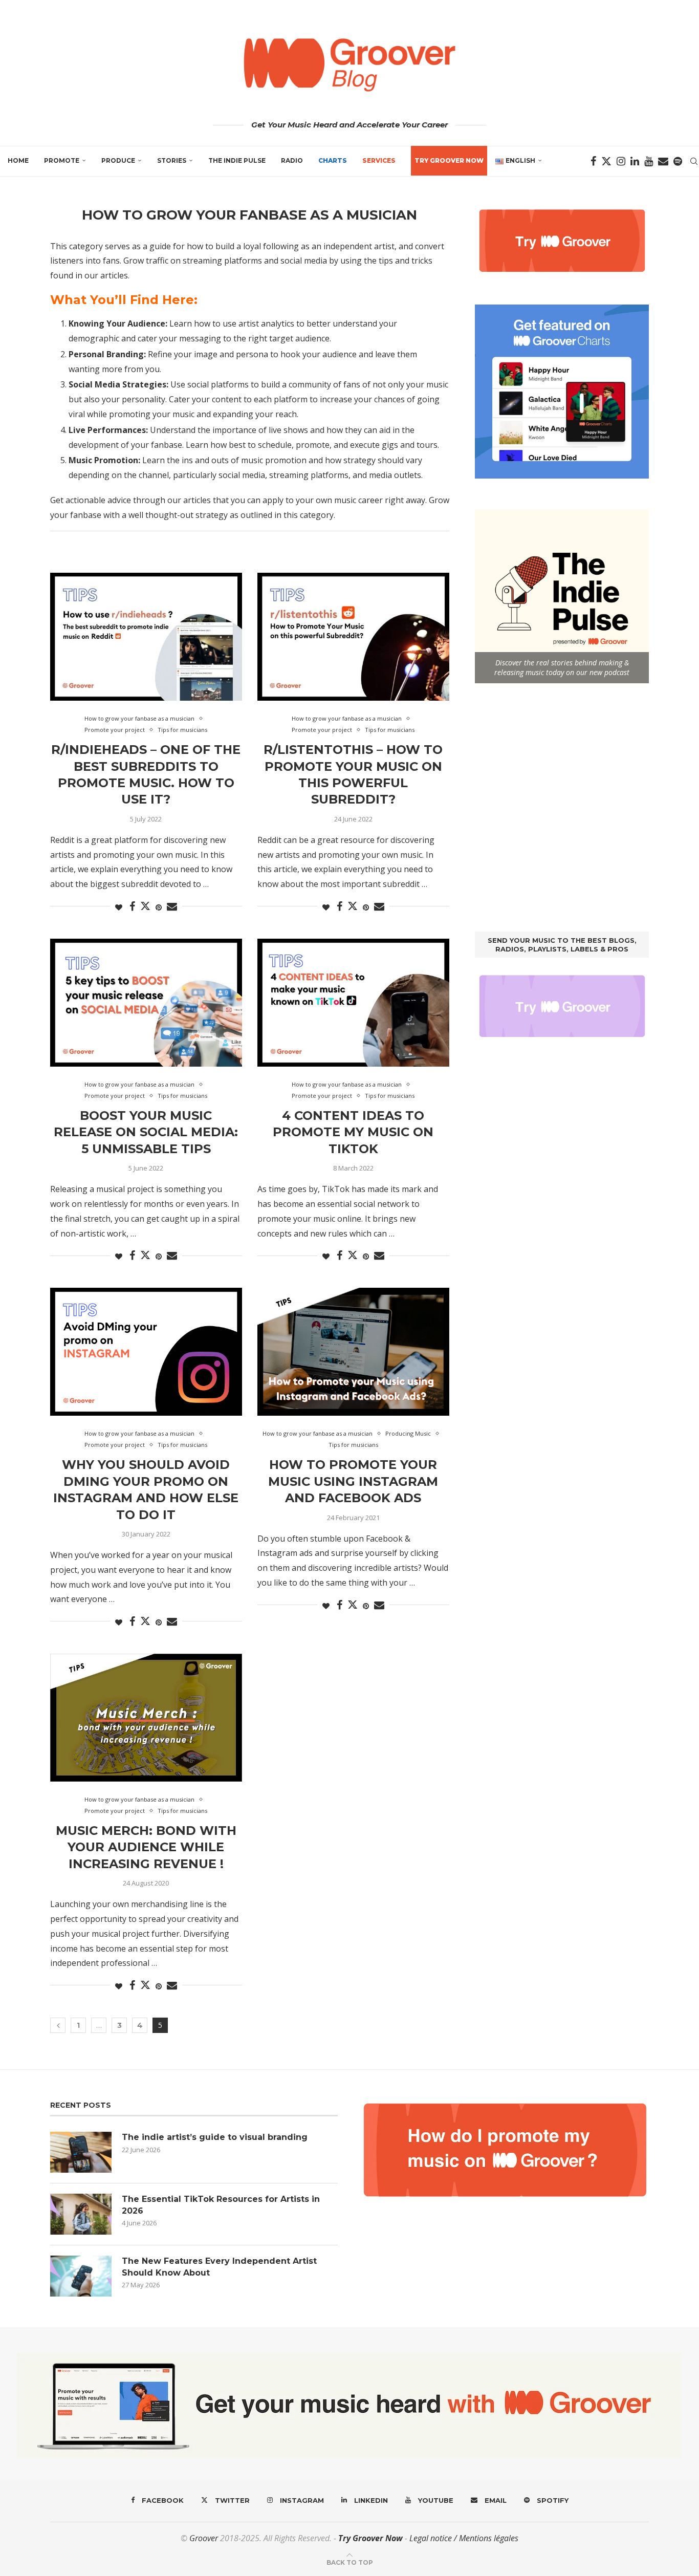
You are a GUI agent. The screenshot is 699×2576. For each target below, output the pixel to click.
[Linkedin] (635, 161)
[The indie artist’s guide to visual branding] (81, 2152)
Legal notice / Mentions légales (464, 2538)
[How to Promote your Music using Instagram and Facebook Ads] (353, 1352)
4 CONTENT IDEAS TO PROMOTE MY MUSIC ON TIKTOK (353, 1132)
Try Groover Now (370, 2538)
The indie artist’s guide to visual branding (215, 2137)
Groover (204, 2538)
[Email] (663, 161)
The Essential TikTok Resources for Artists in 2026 (221, 2205)
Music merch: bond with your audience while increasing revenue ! (146, 1847)
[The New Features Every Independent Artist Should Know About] (81, 2276)
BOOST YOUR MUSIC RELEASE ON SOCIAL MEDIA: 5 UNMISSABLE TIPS (146, 1132)
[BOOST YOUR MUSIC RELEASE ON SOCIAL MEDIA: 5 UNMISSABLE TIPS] (146, 1003)
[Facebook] (593, 161)
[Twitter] (606, 161)
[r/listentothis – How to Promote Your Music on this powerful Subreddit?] (353, 637)
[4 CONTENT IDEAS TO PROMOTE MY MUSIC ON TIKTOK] (353, 1003)
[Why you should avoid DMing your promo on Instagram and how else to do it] (146, 1352)
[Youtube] (649, 161)
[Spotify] (678, 161)
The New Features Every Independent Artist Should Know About (219, 2267)
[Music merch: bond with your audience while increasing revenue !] (146, 1718)
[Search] (694, 161)
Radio (292, 160)
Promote (62, 160)
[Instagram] (621, 161)
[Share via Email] (172, 907)
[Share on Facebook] (132, 907)
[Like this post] (119, 907)
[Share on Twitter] (145, 906)
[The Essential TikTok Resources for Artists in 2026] (81, 2214)
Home (18, 160)
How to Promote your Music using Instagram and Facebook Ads (353, 1481)
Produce (118, 160)
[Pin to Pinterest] (159, 907)
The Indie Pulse (237, 160)
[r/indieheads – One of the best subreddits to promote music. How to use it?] (146, 637)
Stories (172, 160)
